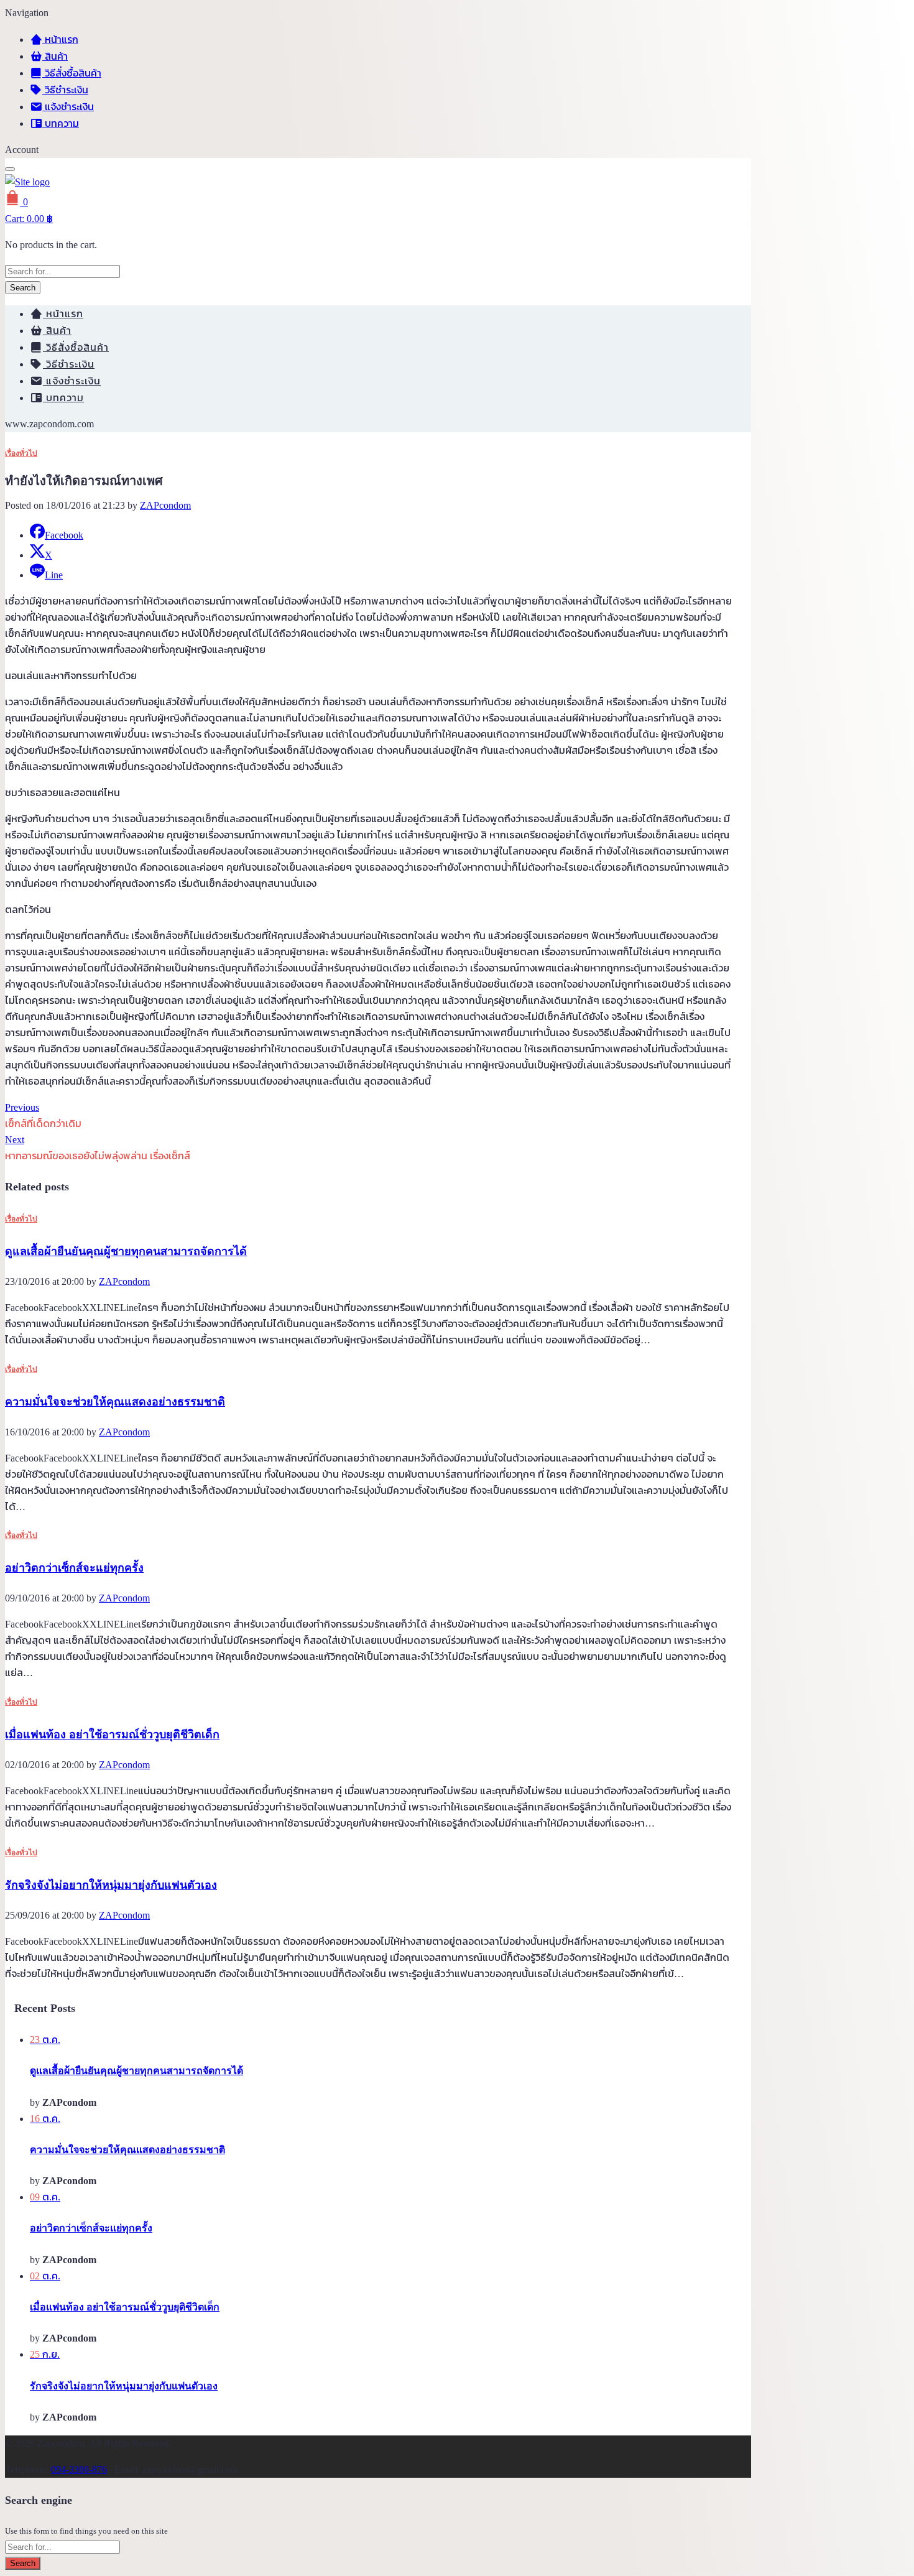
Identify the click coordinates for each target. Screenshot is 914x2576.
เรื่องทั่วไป (21, 453)
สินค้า (55, 56)
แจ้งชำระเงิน (68, 107)
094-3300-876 (79, 2469)
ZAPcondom (165, 505)
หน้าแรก (60, 39)
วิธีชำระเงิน (65, 90)
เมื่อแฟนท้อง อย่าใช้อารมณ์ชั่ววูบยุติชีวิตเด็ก (112, 1735)
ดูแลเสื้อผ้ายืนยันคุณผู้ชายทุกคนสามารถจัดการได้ (126, 1251)
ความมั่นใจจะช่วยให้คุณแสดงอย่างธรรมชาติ (115, 1402)
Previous (22, 1107)
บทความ (61, 123)
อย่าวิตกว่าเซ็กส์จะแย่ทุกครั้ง (74, 1568)
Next (15, 1140)
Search (23, 288)
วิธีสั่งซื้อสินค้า (72, 73)
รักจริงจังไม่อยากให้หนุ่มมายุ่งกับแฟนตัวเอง (111, 1885)
